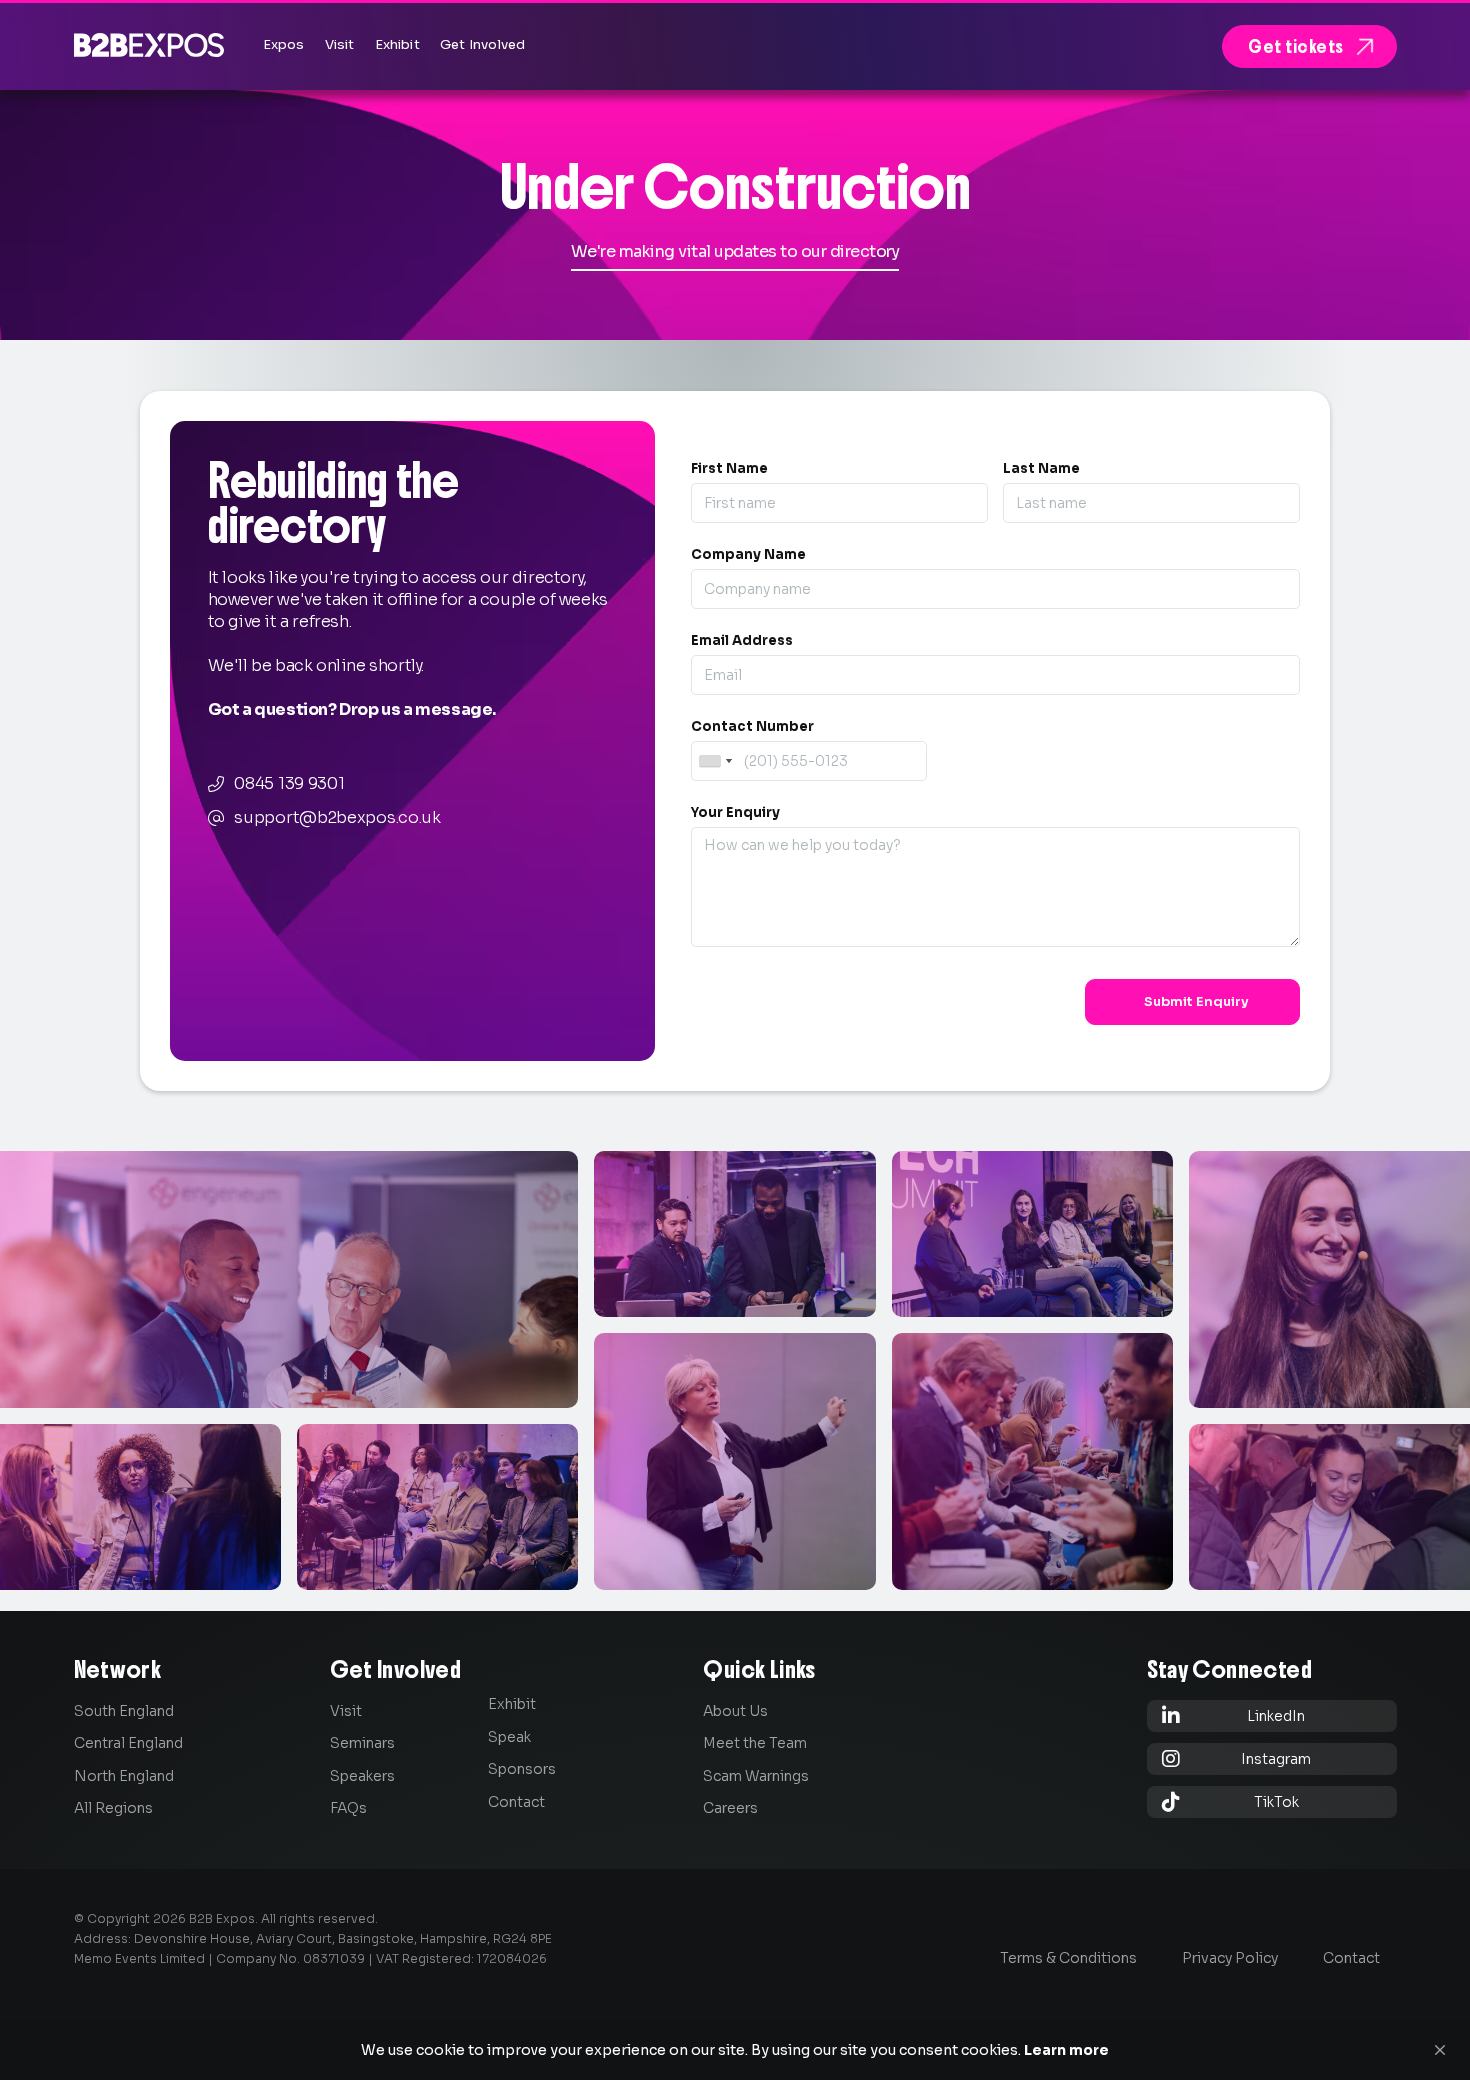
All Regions (113, 1808)
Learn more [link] (1066, 2050)
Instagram (1237, 1758)
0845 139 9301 (289, 783)
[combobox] (715, 761)
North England (124, 1776)
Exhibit (512, 1704)
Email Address (742, 640)
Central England (128, 1743)
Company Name (748, 554)
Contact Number (752, 726)
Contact (516, 1802)
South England (124, 1711)
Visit (346, 1711)
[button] (1440, 2050)
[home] (149, 44)
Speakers (362, 1776)
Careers (730, 1808)
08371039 (334, 1958)
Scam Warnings (756, 1776)
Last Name (1041, 468)
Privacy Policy (1230, 1958)
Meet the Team (755, 1743)
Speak (509, 1737)
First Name (729, 468)
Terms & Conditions (1068, 1958)
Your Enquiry (735, 812)
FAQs (348, 1808)
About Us (735, 1711)
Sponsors (522, 1769)
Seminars (362, 1743)
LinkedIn (1234, 1715)
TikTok (1230, 1801)
